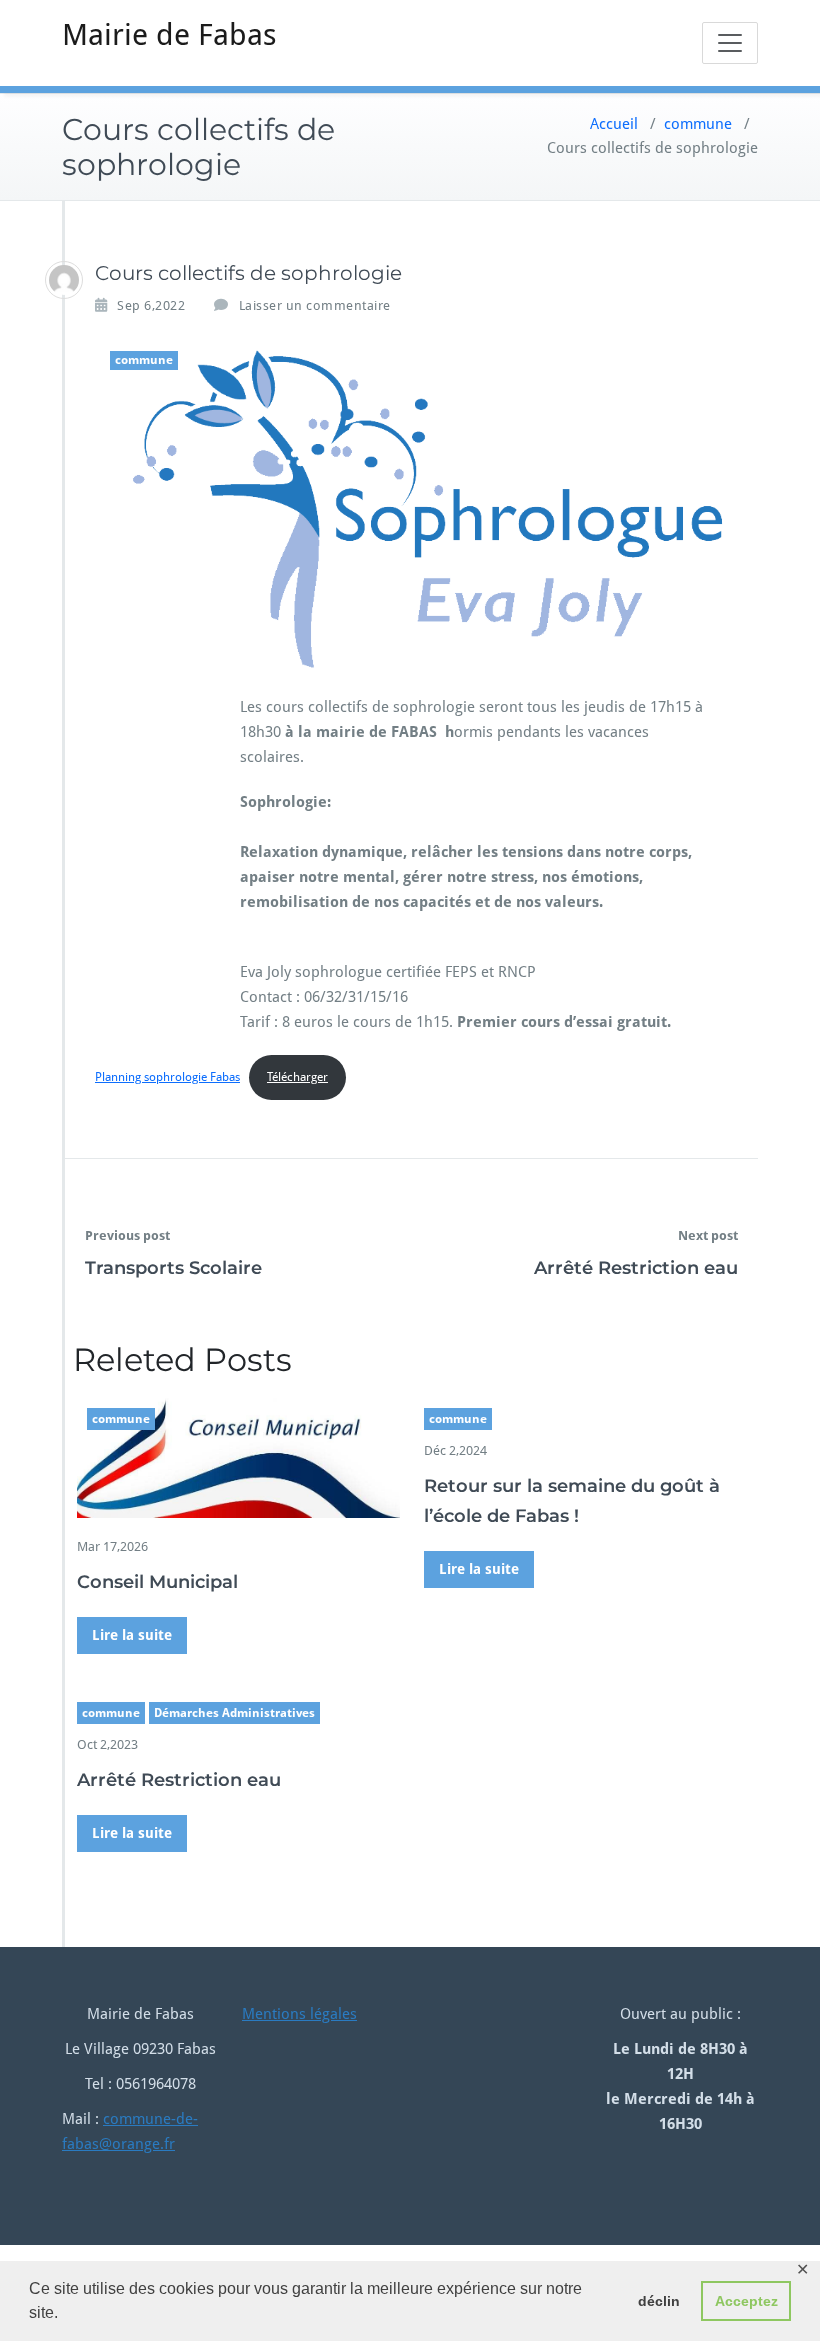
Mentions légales (299, 2014)
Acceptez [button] (746, 2301)
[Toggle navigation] (730, 43)
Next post (708, 1235)
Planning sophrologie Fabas (167, 1077)
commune (698, 124)
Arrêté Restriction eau (636, 1268)
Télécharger (297, 1077)
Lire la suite (132, 1635)
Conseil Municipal (157, 1582)
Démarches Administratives (234, 1713)
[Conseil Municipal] (238, 1456)
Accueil (614, 124)
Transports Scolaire (173, 1268)
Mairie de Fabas (169, 34)
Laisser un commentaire (315, 305)
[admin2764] (64, 280)
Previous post (127, 1235)
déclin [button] (659, 2301)
